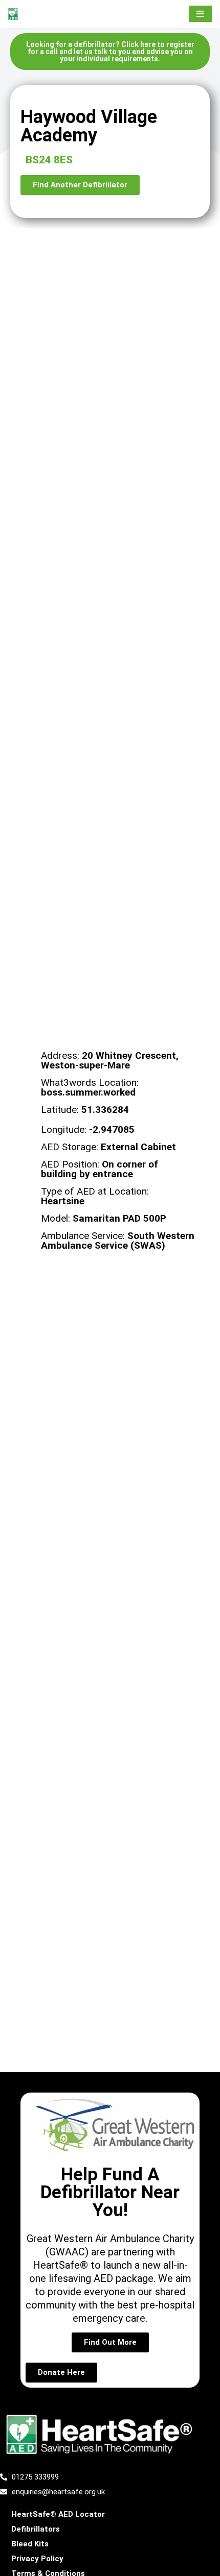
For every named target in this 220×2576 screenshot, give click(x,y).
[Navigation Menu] (200, 14)
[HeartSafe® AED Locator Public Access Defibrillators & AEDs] (38, 14)
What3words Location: (90, 1087)
